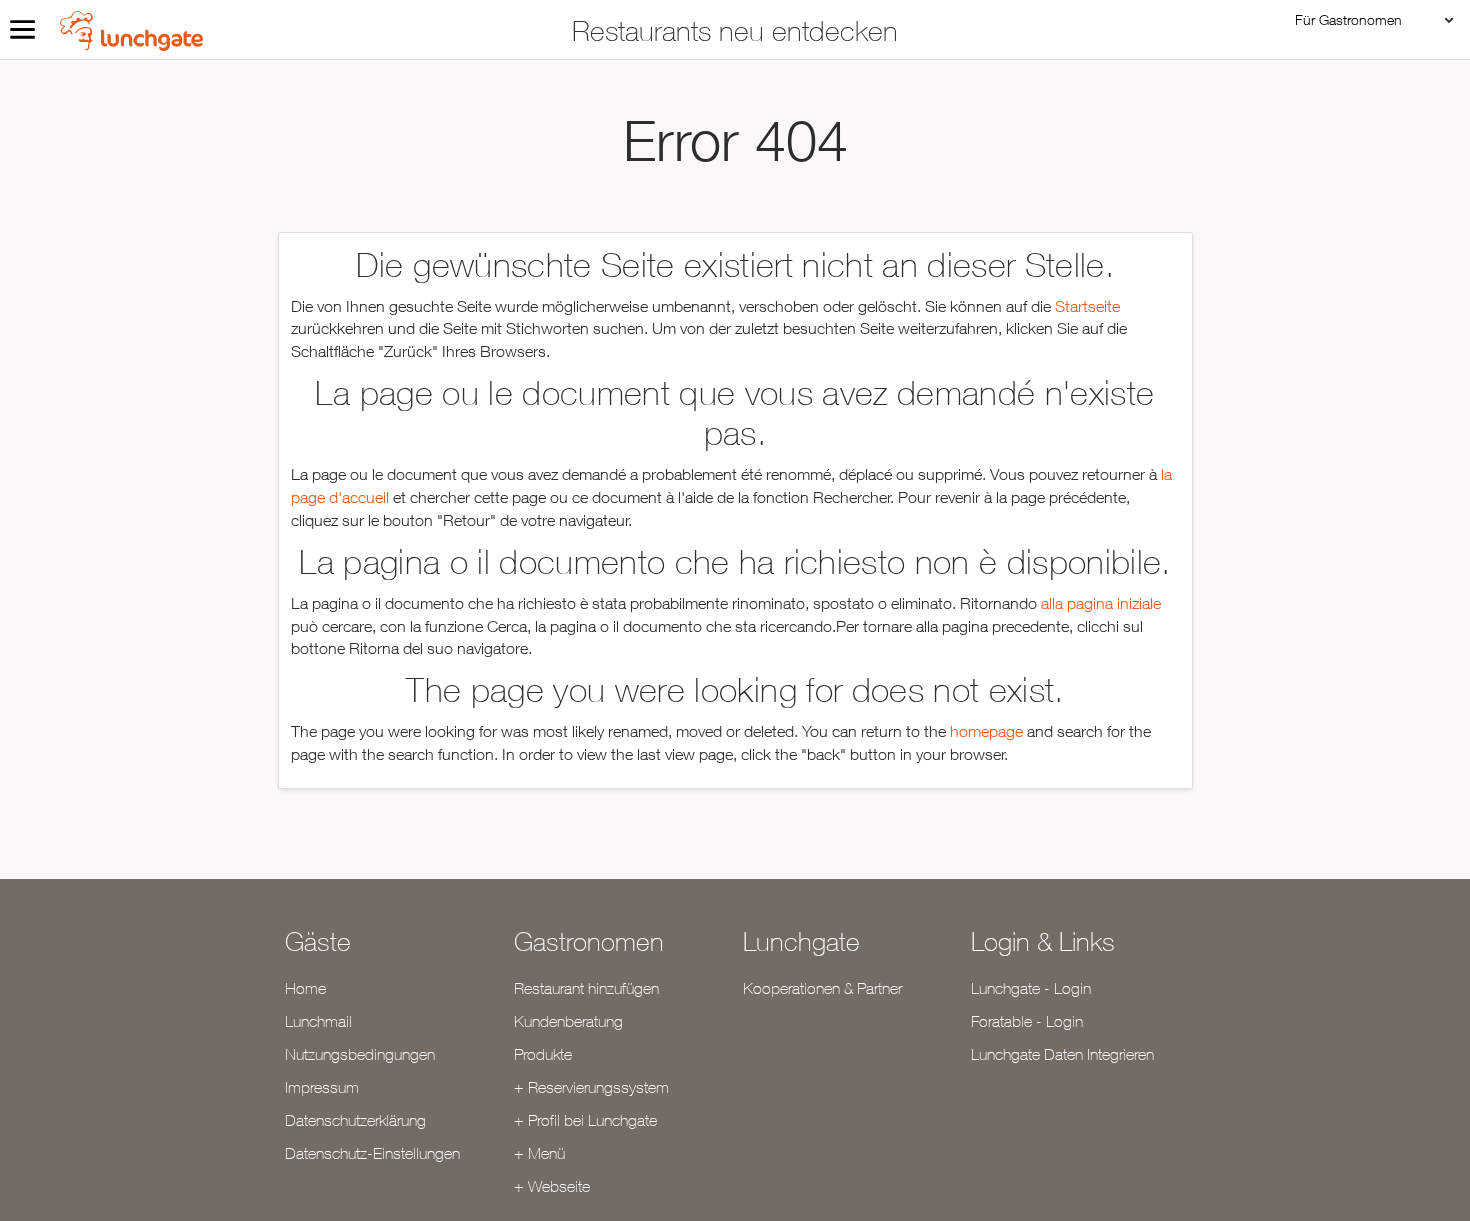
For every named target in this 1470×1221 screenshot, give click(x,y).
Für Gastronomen (1348, 19)
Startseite (1087, 306)
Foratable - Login (1027, 1021)
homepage (986, 731)
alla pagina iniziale (1101, 603)
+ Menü (539, 1153)
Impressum (322, 1087)
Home (305, 988)
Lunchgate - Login (1031, 988)
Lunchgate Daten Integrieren (1062, 1054)
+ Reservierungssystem (591, 1087)
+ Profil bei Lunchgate (585, 1120)
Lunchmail (318, 1021)
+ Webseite (552, 1186)
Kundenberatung (568, 1021)
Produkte (543, 1054)
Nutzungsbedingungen (360, 1054)
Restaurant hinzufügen (586, 988)
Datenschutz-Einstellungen (372, 1153)
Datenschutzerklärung (355, 1120)
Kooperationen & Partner (822, 988)
